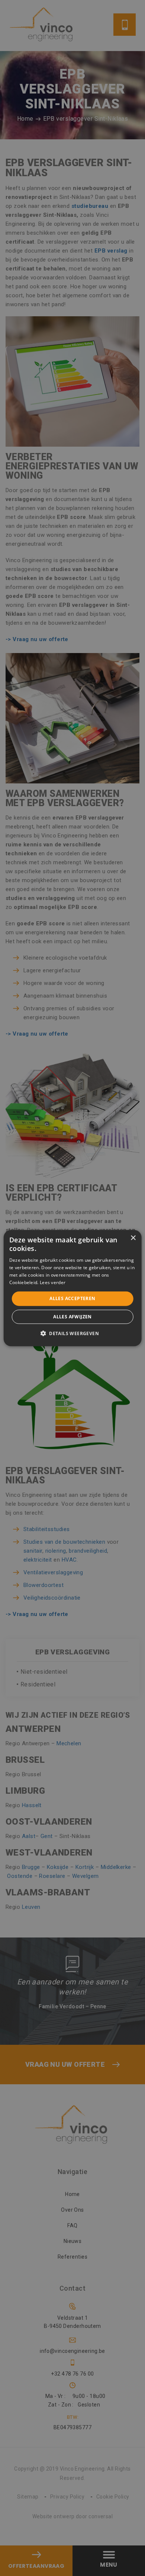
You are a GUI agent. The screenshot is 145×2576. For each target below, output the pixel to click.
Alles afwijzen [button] (72, 1317)
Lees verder (53, 1282)
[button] (72, 1333)
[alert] (72, 1288)
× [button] (133, 1238)
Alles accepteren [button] (72, 1298)
